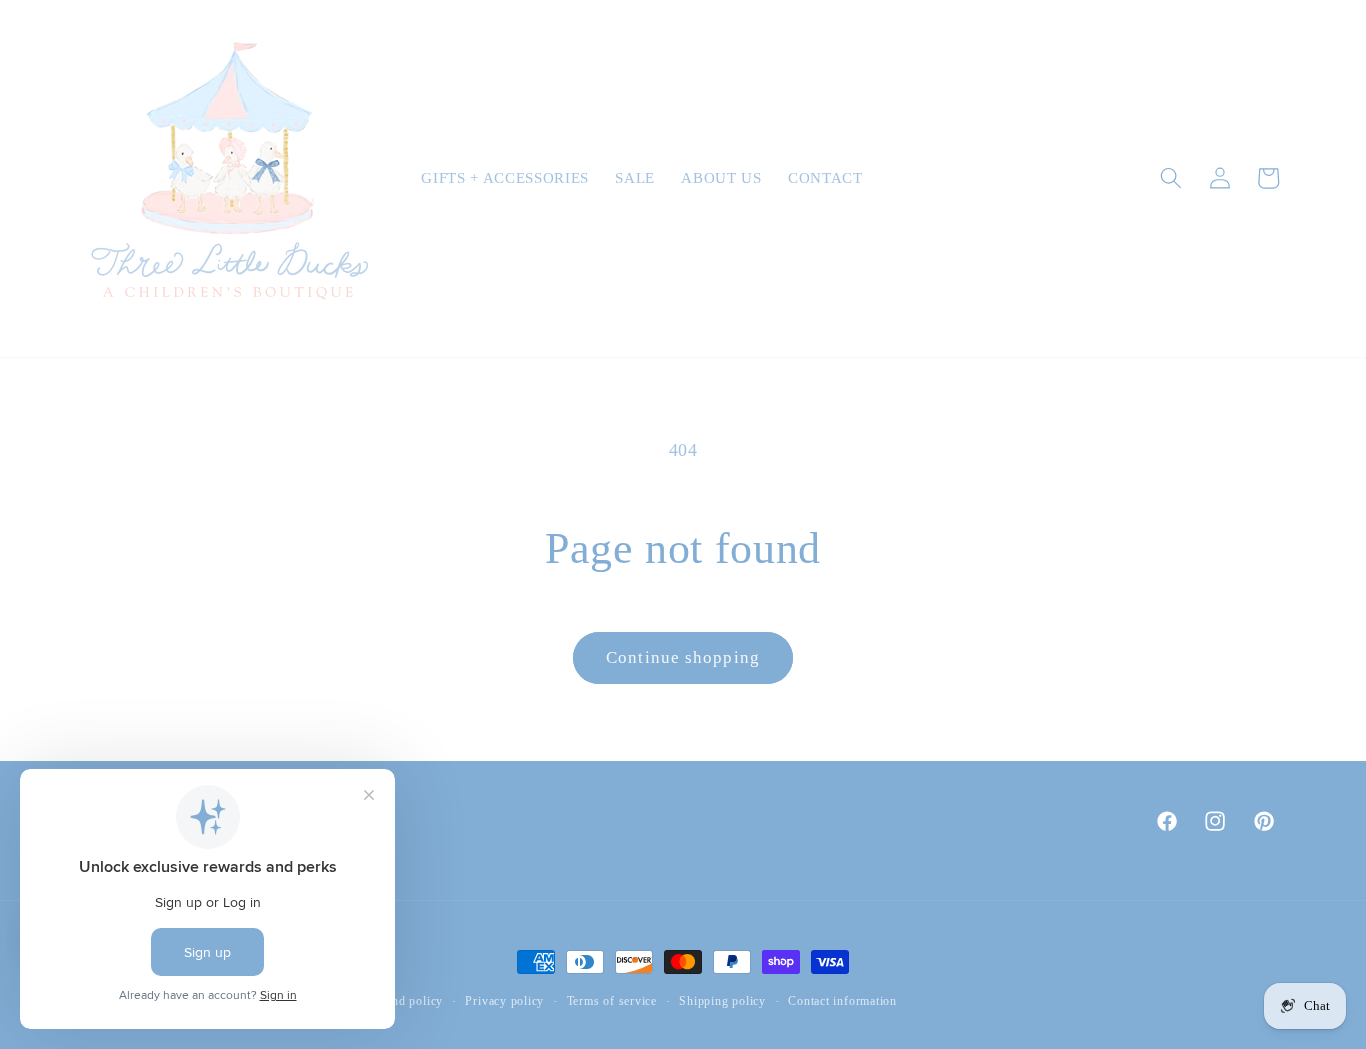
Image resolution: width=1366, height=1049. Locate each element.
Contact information (842, 1001)
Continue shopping (683, 657)
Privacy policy (504, 1001)
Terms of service (612, 1001)
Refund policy (404, 1001)
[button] (1171, 178)
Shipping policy (722, 1001)
